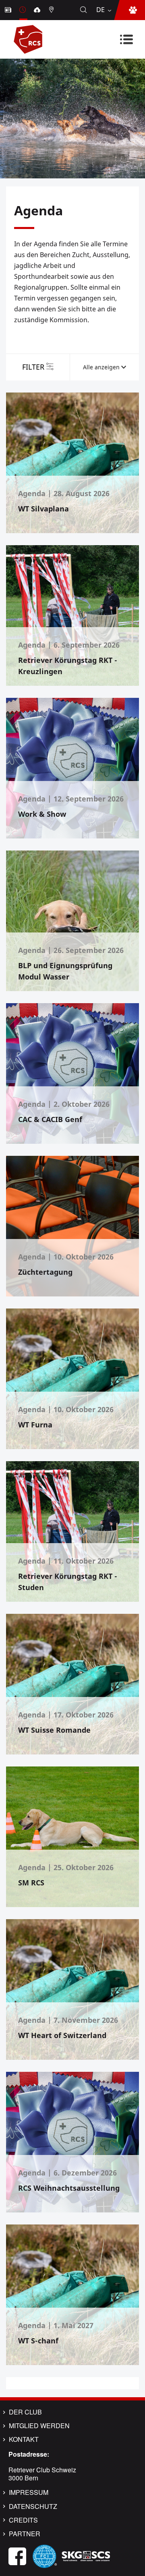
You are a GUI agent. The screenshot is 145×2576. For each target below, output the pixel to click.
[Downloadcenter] (38, 10)
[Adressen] (52, 10)
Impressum (29, 2492)
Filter (33, 367)
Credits (23, 2520)
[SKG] (86, 2555)
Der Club (25, 2412)
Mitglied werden (39, 2426)
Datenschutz (33, 2506)
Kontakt (24, 2439)
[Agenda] (23, 10)
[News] (9, 10)
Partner (25, 2534)
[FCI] (45, 2555)
